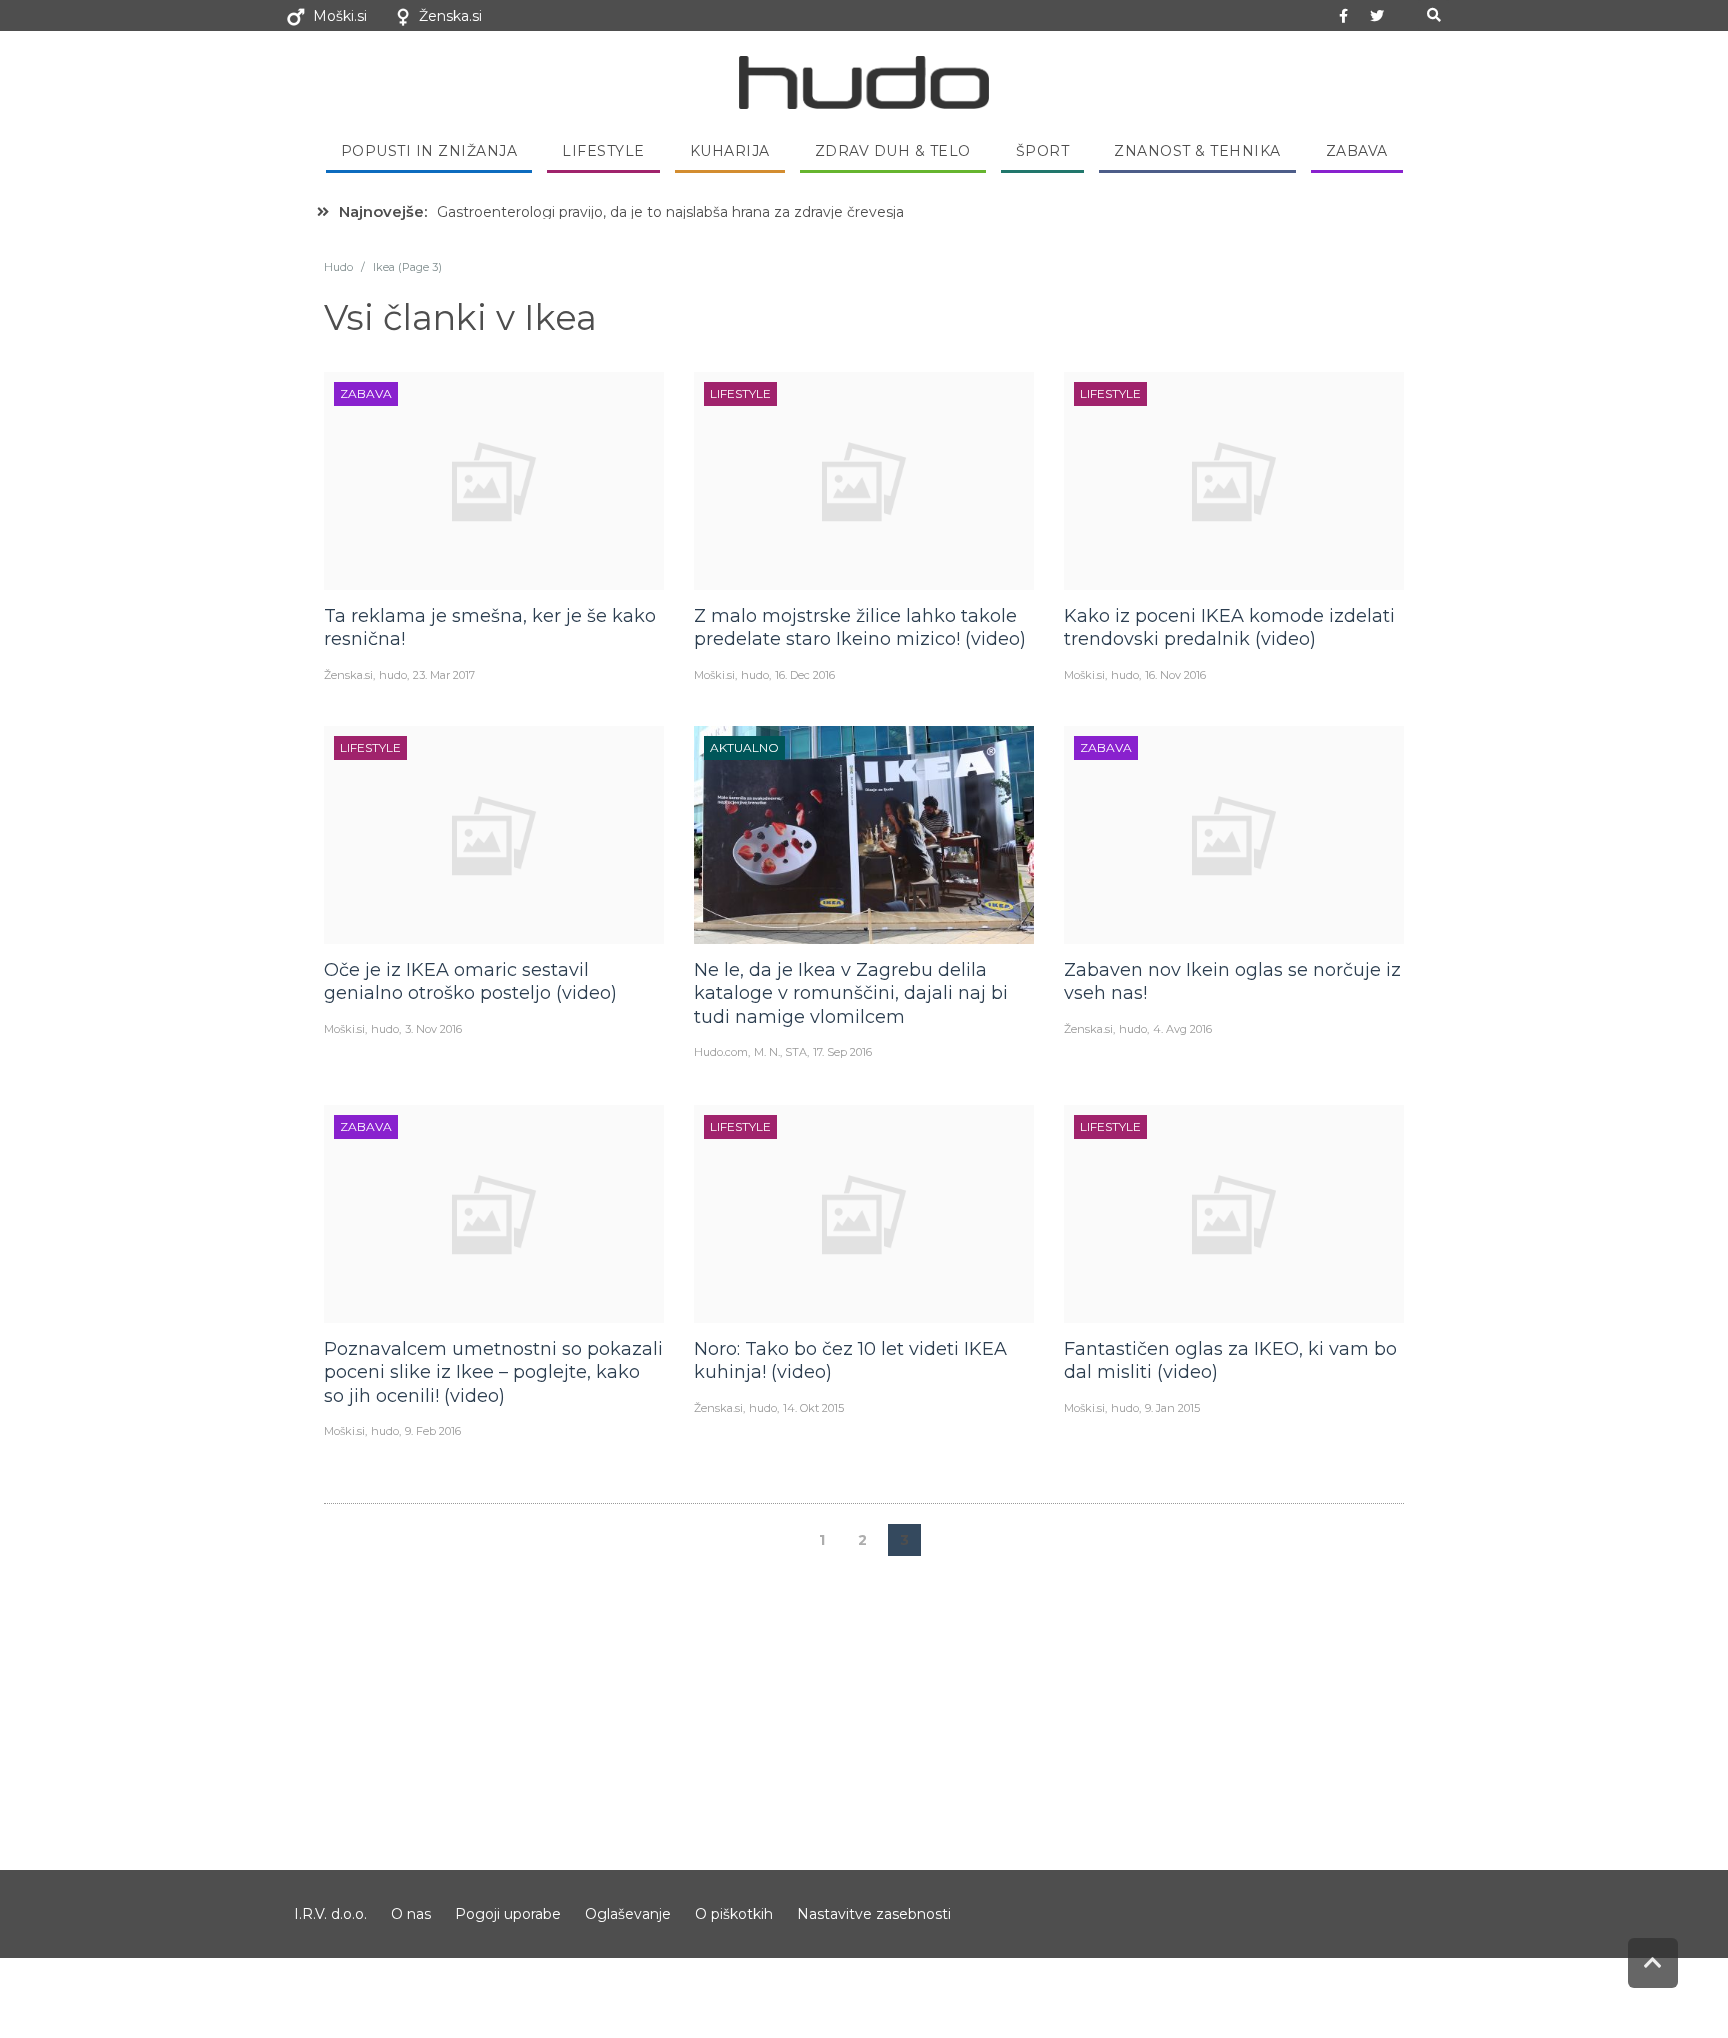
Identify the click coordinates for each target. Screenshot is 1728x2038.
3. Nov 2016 (433, 1029)
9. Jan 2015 (1172, 1408)
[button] (1433, 15)
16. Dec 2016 (805, 675)
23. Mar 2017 (444, 675)
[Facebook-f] (1344, 16)
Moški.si (340, 16)
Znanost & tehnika (1197, 151)
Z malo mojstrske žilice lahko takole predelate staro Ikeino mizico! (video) (860, 627)
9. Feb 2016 (433, 1431)
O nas (411, 1914)
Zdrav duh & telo (893, 151)
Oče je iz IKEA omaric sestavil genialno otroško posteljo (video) (470, 981)
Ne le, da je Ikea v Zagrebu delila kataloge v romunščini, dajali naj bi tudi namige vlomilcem (851, 993)
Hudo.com (721, 1052)
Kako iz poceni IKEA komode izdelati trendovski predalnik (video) (1229, 627)
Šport (1043, 151)
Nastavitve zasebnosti (874, 1914)
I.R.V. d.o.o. (330, 1914)
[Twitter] (1377, 16)
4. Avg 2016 (1182, 1029)
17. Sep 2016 (842, 1052)
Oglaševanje (628, 1914)
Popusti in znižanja (429, 151)
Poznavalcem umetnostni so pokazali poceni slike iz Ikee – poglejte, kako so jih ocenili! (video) (493, 1372)
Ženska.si (450, 16)
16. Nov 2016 (1175, 675)
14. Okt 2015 (813, 1408)
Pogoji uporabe (508, 1914)
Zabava (1357, 151)
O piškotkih (734, 1914)
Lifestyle (603, 151)
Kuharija (730, 151)
